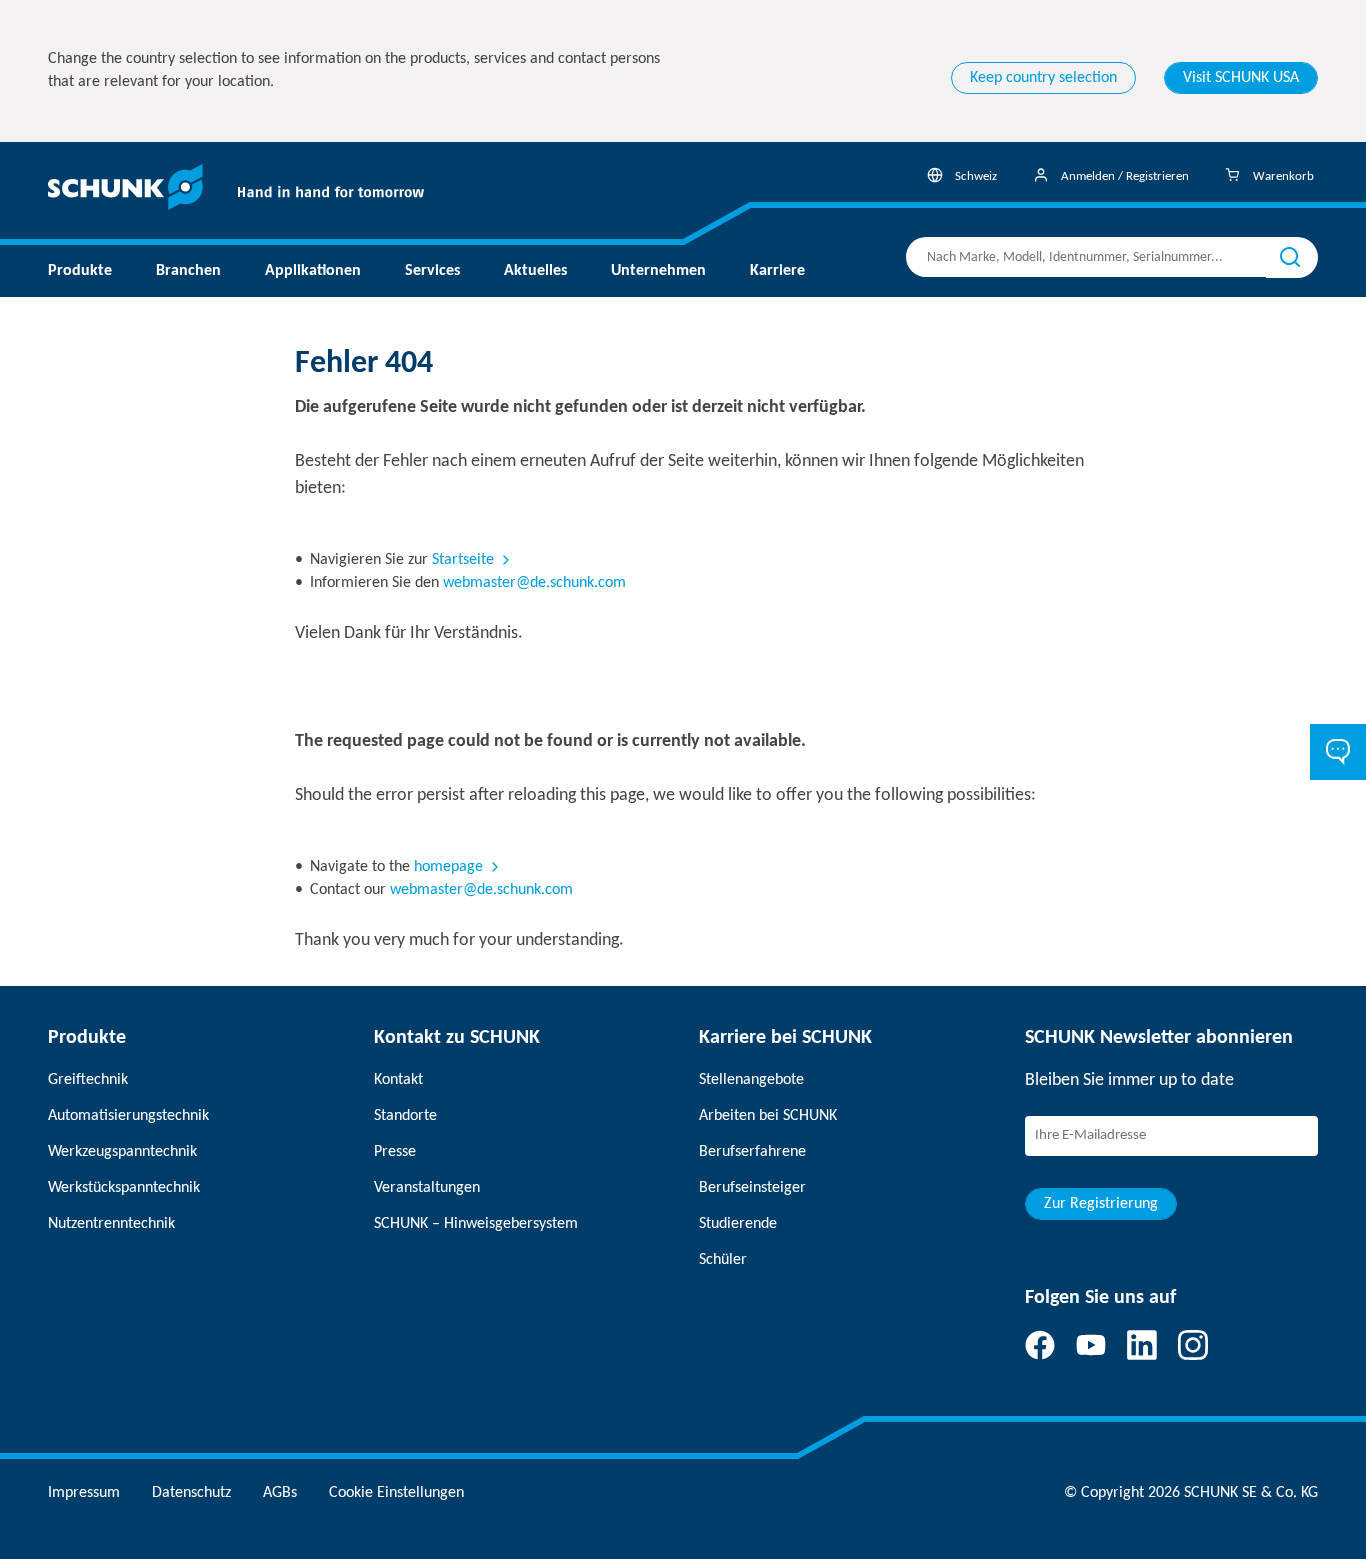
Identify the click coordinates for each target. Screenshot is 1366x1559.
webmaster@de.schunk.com (534, 583)
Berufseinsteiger (752, 1188)
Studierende (738, 1224)
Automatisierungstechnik (128, 1116)
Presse (395, 1152)
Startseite (463, 560)
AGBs (280, 1493)
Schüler (723, 1260)
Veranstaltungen (427, 1188)
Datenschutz (191, 1493)
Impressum (84, 1493)
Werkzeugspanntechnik (122, 1152)
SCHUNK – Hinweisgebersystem (476, 1224)
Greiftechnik (88, 1080)
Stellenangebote (751, 1080)
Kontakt (398, 1080)
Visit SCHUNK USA (1241, 78)
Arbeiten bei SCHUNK (768, 1116)
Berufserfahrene (752, 1152)
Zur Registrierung (1101, 1204)
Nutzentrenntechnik (111, 1224)
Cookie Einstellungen (396, 1493)
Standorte (405, 1116)
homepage (448, 867)
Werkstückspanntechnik (124, 1188)
